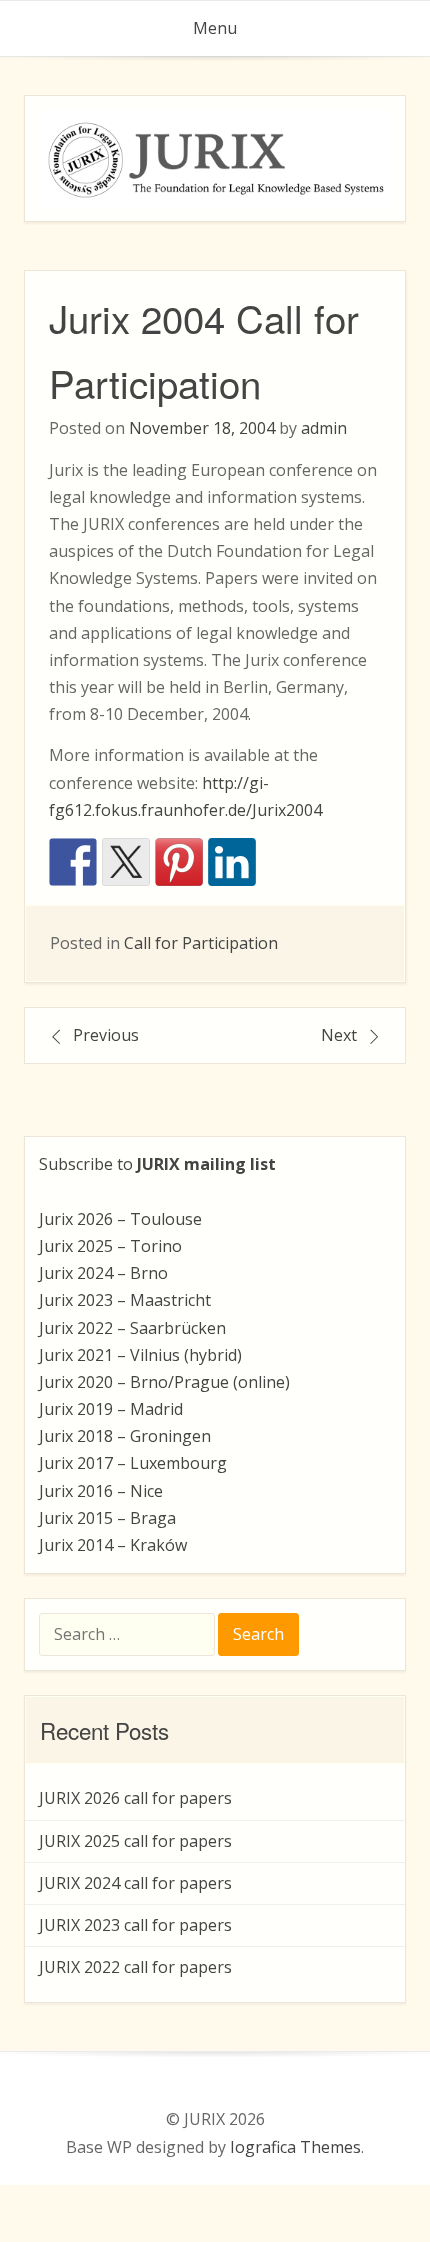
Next (339, 1035)
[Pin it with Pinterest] (179, 862)
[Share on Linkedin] (232, 862)
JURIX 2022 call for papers (135, 1967)
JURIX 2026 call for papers (135, 1798)
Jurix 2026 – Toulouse (120, 1219)
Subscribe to (157, 1164)
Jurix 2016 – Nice (101, 1491)
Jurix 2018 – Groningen (125, 1436)
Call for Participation (201, 943)
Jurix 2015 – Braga (107, 1518)
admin (324, 428)
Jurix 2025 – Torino (110, 1246)
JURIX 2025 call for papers (135, 1841)
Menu (215, 28)
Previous (106, 1035)
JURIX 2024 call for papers (135, 1883)
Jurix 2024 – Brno (103, 1273)
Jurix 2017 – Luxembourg (133, 1463)
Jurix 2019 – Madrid (111, 1409)
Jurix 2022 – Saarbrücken (132, 1328)
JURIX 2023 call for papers (135, 1925)
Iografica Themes (295, 2147)
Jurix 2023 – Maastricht (125, 1300)
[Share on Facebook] (73, 862)
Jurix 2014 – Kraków (113, 1545)
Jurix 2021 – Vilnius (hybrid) (140, 1355)
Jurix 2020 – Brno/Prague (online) (164, 1382)
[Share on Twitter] (126, 862)
